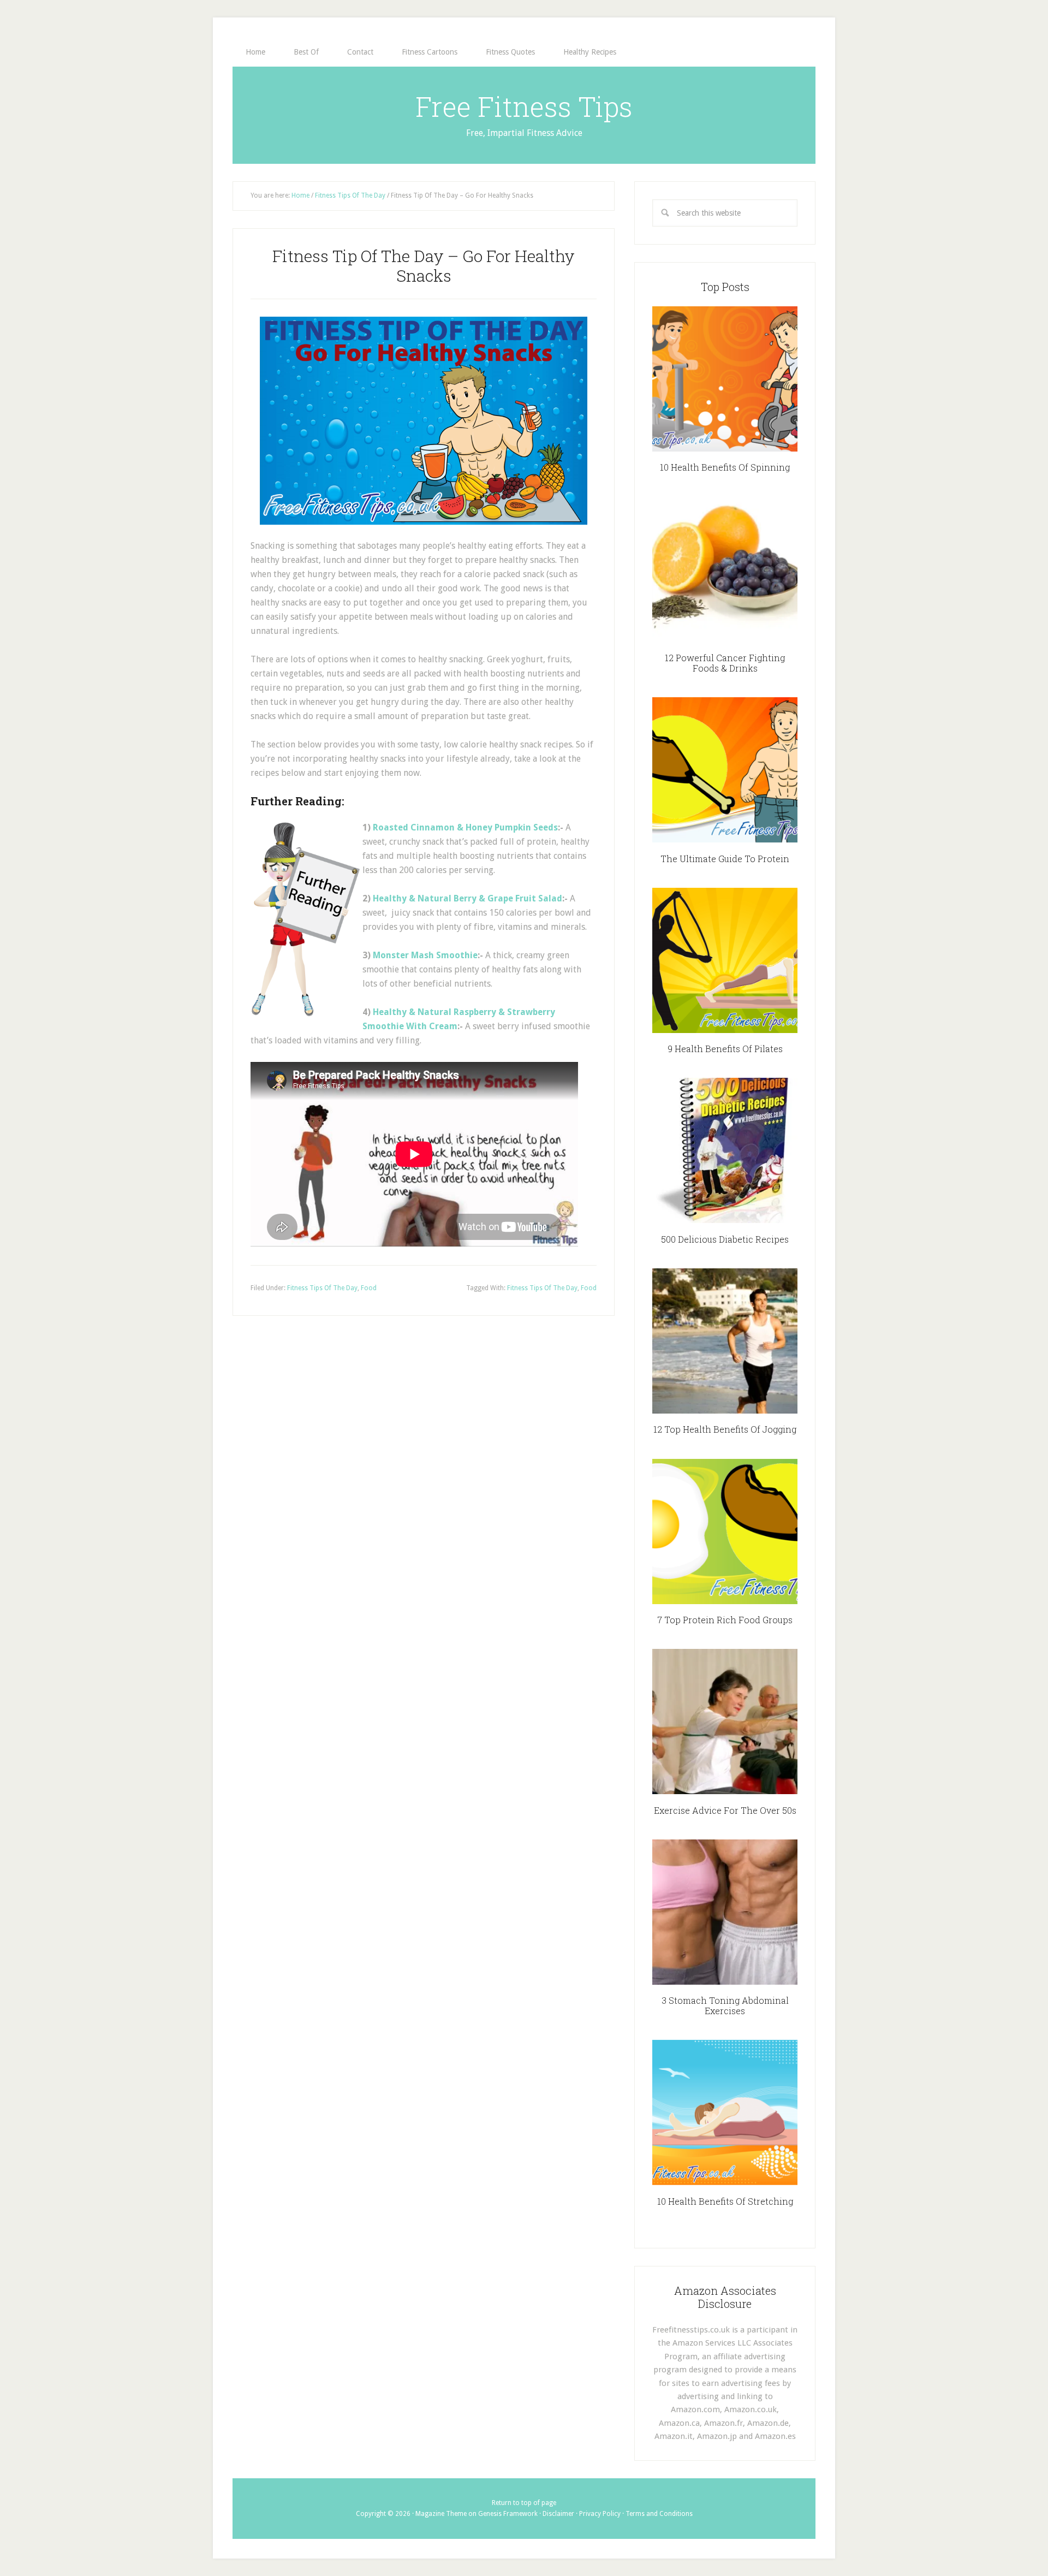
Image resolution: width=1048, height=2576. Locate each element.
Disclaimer (558, 2514)
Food (369, 1288)
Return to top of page (524, 2503)
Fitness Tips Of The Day (322, 1288)
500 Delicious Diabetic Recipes (725, 1239)
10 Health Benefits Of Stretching (725, 2201)
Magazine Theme (441, 2514)
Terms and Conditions (659, 2514)
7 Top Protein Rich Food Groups (725, 1620)
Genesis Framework (508, 2514)
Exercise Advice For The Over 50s (725, 1810)
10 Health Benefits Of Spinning (725, 467)
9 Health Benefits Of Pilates (725, 1049)
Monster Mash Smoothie (425, 955)
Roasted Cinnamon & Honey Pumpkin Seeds (465, 827)
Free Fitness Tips (524, 106)
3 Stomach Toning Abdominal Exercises (725, 2005)
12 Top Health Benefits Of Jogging (725, 1429)
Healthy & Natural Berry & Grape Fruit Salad (468, 898)
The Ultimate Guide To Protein (725, 859)
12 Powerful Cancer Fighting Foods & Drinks (725, 663)
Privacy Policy (600, 2514)
